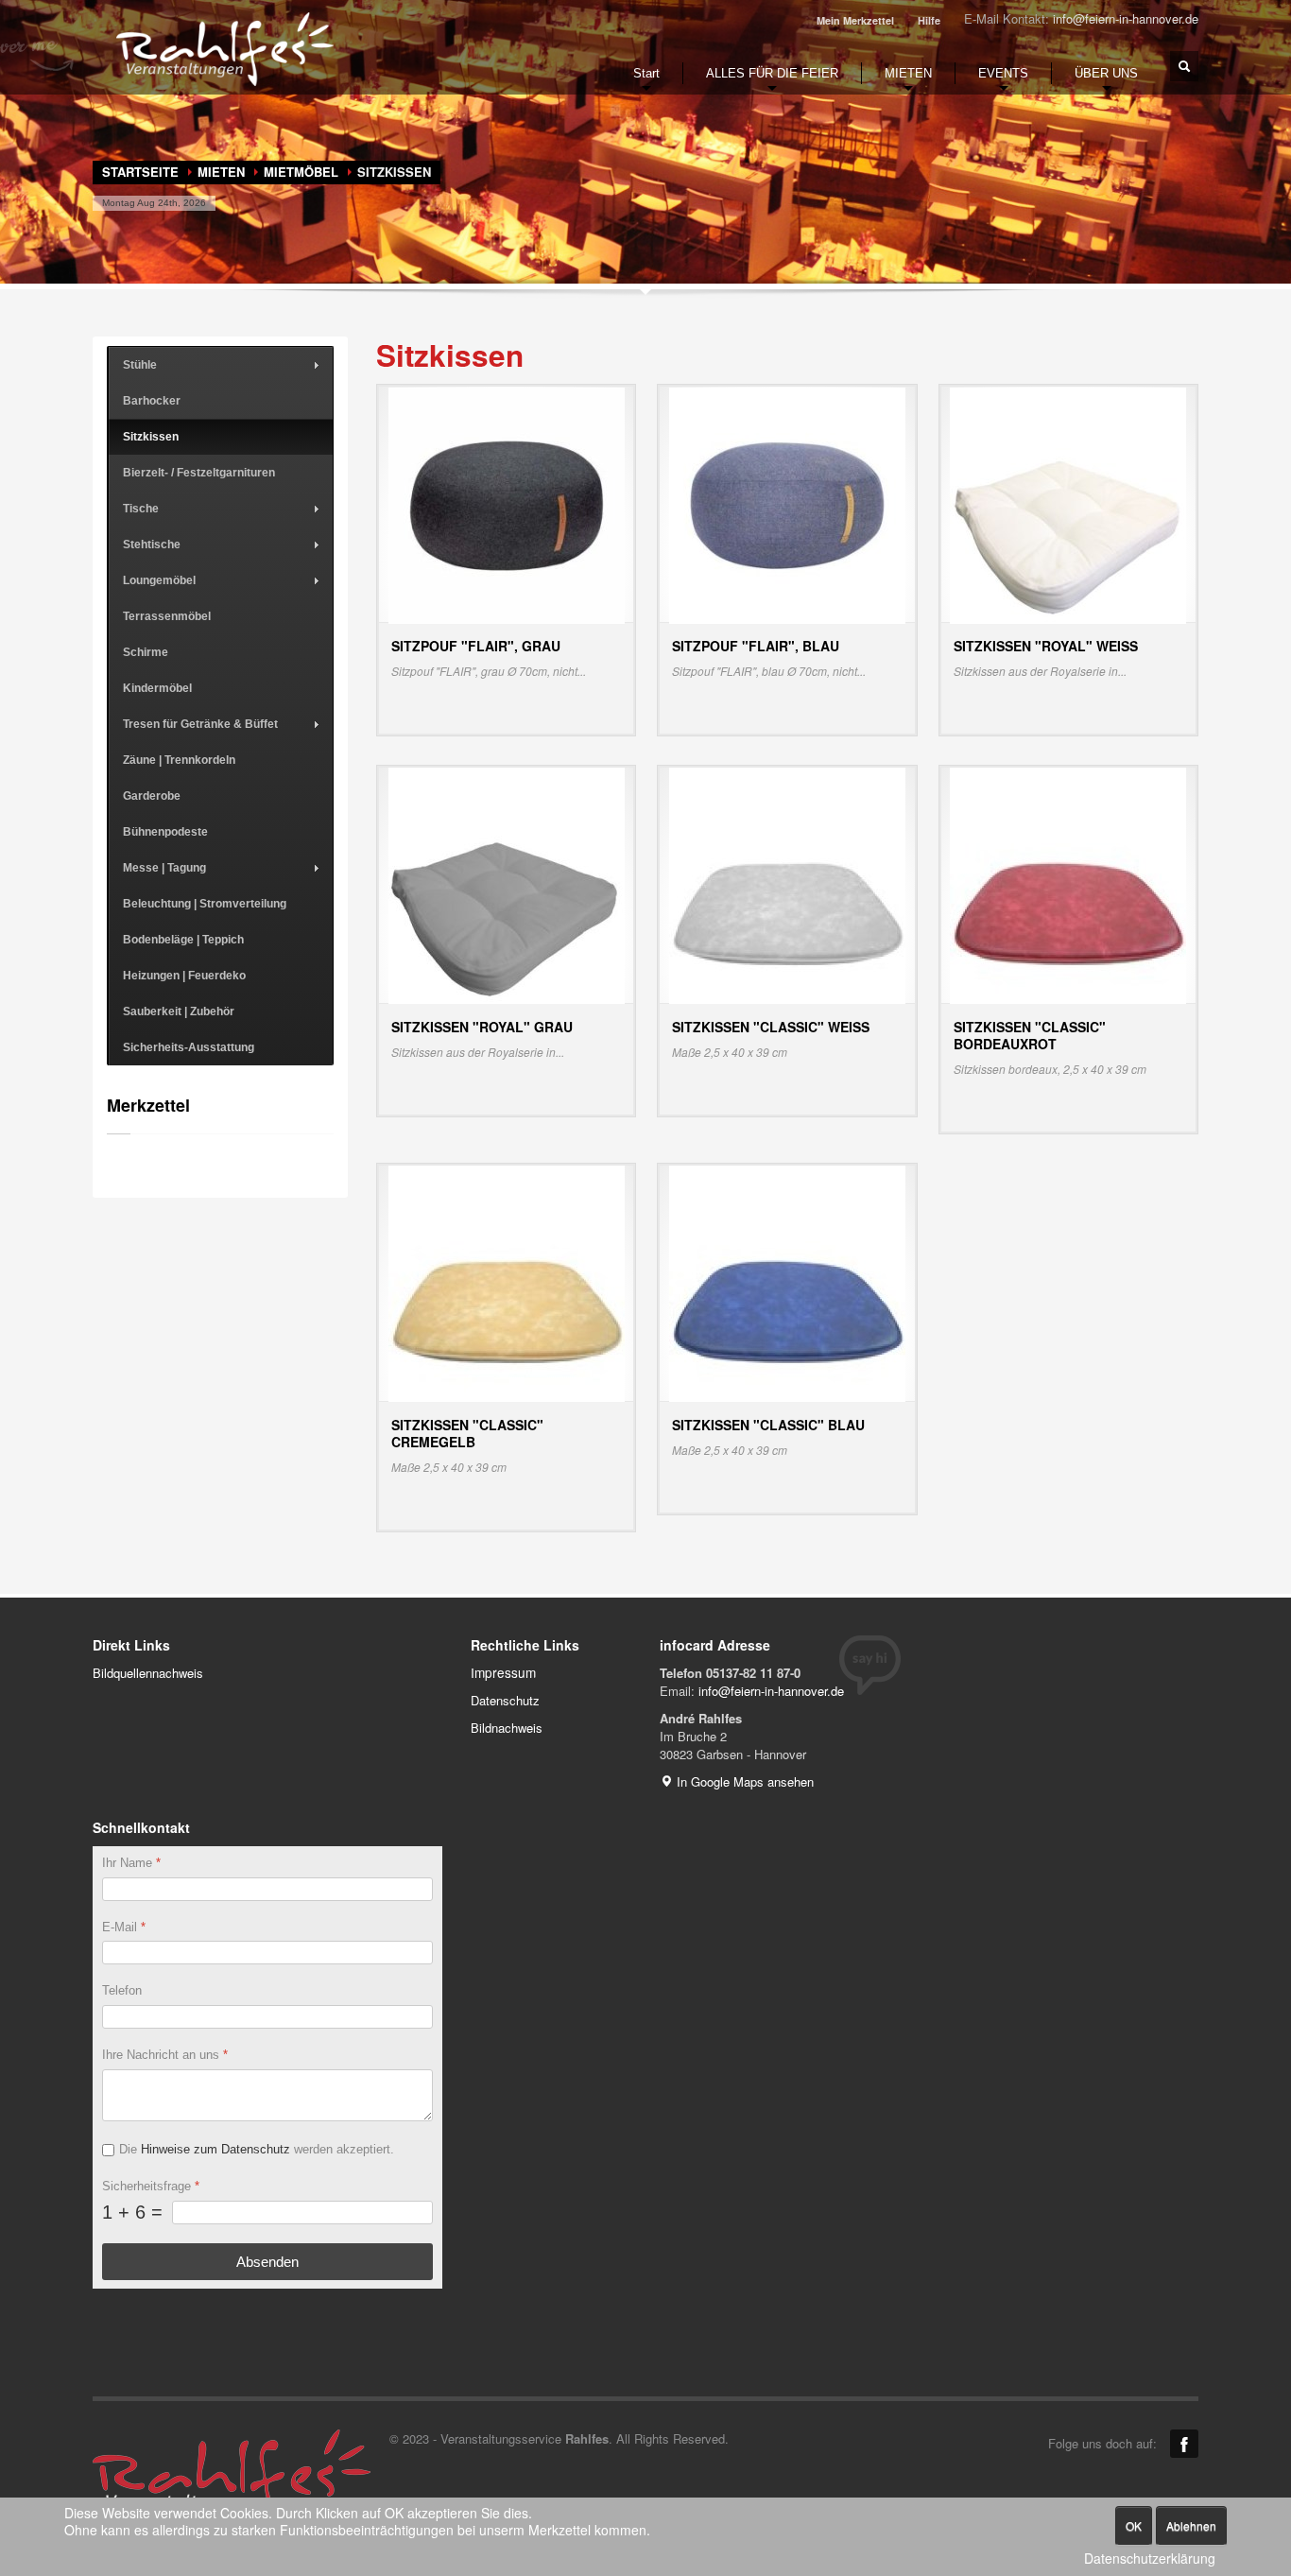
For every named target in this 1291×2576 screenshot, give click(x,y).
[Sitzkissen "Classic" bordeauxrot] (1068, 884)
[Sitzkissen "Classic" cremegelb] (507, 1282)
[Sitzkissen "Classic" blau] (787, 1282)
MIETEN (221, 172)
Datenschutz (505, 1700)
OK (1134, 2525)
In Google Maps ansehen (743, 1781)
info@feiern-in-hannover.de (1126, 18)
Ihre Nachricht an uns (165, 2055)
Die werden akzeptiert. (257, 2149)
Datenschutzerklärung (1150, 2559)
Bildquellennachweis (148, 1673)
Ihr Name (131, 1863)
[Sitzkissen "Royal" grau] (507, 884)
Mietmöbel (301, 172)
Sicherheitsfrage (151, 2186)
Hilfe (929, 20)
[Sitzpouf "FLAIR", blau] (787, 503)
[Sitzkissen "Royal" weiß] (1068, 503)
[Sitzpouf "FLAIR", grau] (507, 503)
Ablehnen (1191, 2525)
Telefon (122, 1990)
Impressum (503, 1672)
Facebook (1184, 2444)
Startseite (140, 172)
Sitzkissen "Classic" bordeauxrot (1030, 1035)
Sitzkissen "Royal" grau (482, 1027)
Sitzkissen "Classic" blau (768, 1425)
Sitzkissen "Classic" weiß (771, 1027)
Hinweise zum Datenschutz (215, 2149)
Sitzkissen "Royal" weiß (1046, 646)
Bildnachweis (507, 1728)
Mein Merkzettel (855, 20)
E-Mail (124, 1926)
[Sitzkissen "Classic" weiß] (787, 884)
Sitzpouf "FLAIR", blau (756, 646)
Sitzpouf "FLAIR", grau (476, 646)
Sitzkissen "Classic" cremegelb (467, 1433)
